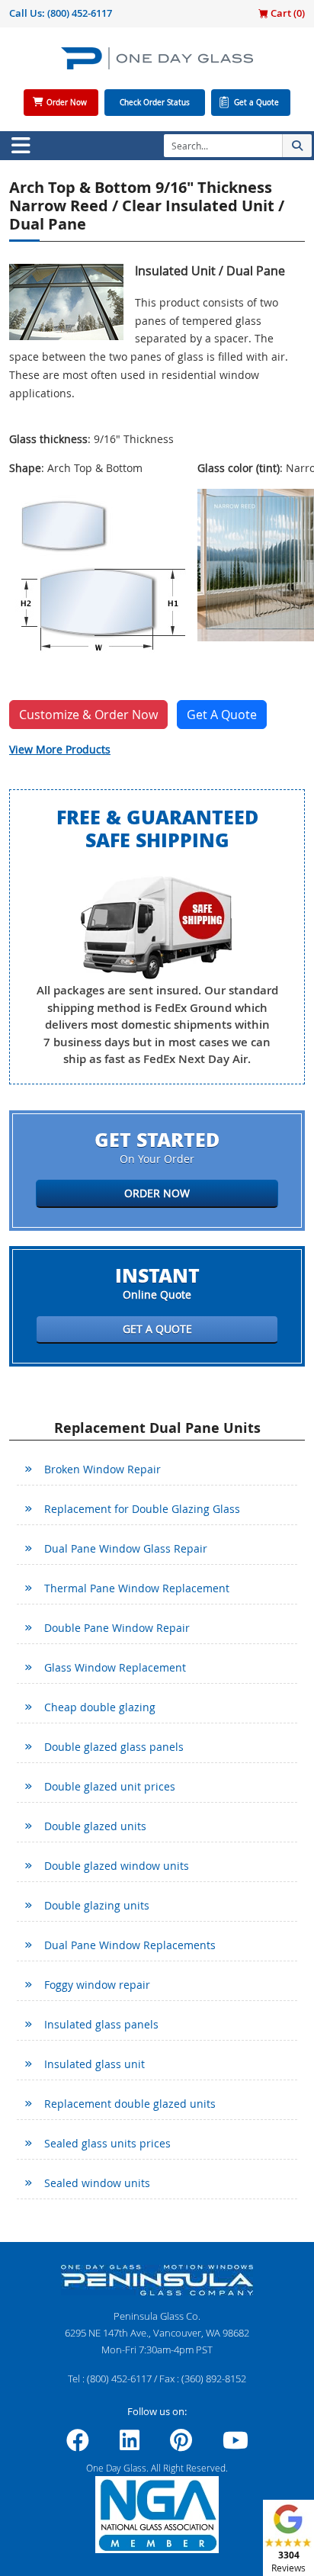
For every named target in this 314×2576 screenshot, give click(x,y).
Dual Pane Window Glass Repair (126, 1548)
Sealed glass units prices (107, 2143)
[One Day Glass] (157, 64)
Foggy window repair (97, 1985)
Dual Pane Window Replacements (130, 1945)
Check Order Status (155, 103)
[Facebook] (78, 2445)
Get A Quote (222, 715)
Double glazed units (95, 1826)
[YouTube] (235, 2445)
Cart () (287, 13)
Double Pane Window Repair (117, 1628)
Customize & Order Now (88, 715)
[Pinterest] (181, 2445)
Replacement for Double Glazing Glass (142, 1509)
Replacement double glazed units (130, 2104)
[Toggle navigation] (21, 146)
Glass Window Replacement (115, 1667)
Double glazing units (97, 1905)
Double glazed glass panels (114, 1747)
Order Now (67, 103)
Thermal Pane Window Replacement (137, 1588)
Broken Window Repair (103, 1469)
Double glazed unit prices (110, 1786)
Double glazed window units (117, 1866)
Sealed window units (97, 2183)
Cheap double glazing (100, 1707)
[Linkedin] (130, 2445)
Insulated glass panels (101, 2024)
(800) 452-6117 (80, 13)
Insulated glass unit (95, 2064)
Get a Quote (256, 103)
